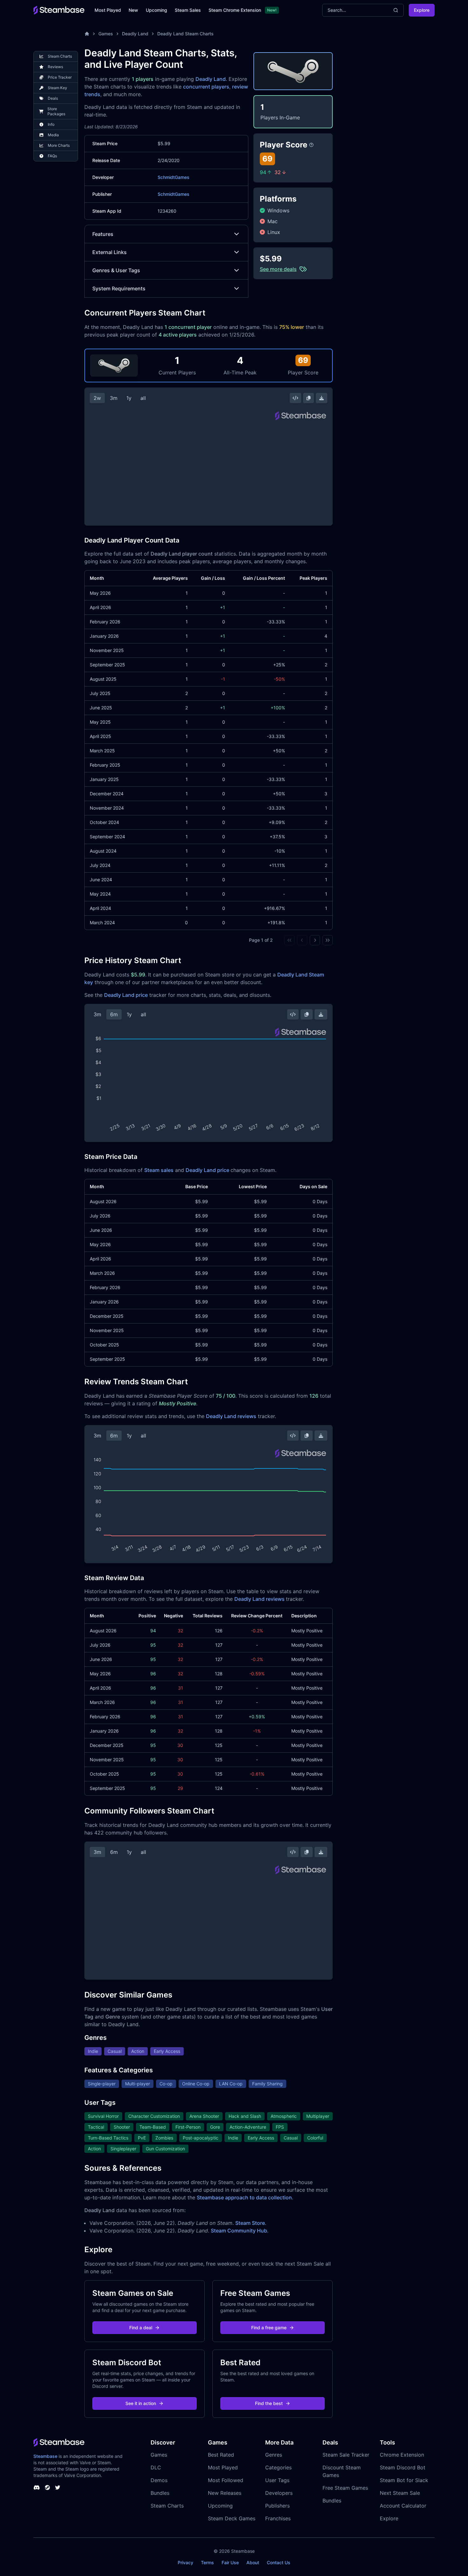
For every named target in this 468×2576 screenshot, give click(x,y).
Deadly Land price (126, 995)
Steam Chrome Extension (235, 10)
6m (114, 1014)
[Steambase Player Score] (311, 145)
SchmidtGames (174, 177)
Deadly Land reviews (231, 1416)
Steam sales (159, 1170)
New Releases (225, 2493)
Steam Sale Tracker (346, 2455)
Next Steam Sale (400, 2493)
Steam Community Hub (239, 2231)
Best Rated (221, 2455)
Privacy (185, 2562)
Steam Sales (188, 10)
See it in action (141, 2403)
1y (129, 398)
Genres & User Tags (116, 270)
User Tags (277, 2480)
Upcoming (156, 10)
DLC (156, 2467)
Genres (274, 2455)
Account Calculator (403, 2506)
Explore (422, 10)
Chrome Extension (402, 2455)
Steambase (45, 2456)
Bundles (160, 2493)
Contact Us (279, 2562)
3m (114, 398)
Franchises (278, 2518)
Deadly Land (135, 34)
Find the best (269, 2403)
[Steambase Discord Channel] (37, 2487)
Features (103, 234)
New (133, 10)
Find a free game (269, 2328)
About (253, 2562)
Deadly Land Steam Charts (185, 34)
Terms (207, 2562)
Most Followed (226, 2480)
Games (106, 34)
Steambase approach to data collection (244, 2197)
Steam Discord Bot (403, 2467)
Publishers (277, 2506)
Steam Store (250, 2223)
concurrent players (206, 87)
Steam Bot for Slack (404, 2480)
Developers (279, 2493)
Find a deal (141, 2328)
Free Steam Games (345, 2488)
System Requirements (119, 288)
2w (97, 398)
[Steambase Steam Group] (47, 2487)
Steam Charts (167, 2506)
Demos (159, 2480)
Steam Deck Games (232, 2518)
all (143, 398)
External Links (110, 252)
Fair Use (230, 2562)
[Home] (87, 34)
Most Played (108, 10)
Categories (278, 2467)
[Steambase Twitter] (58, 2487)
